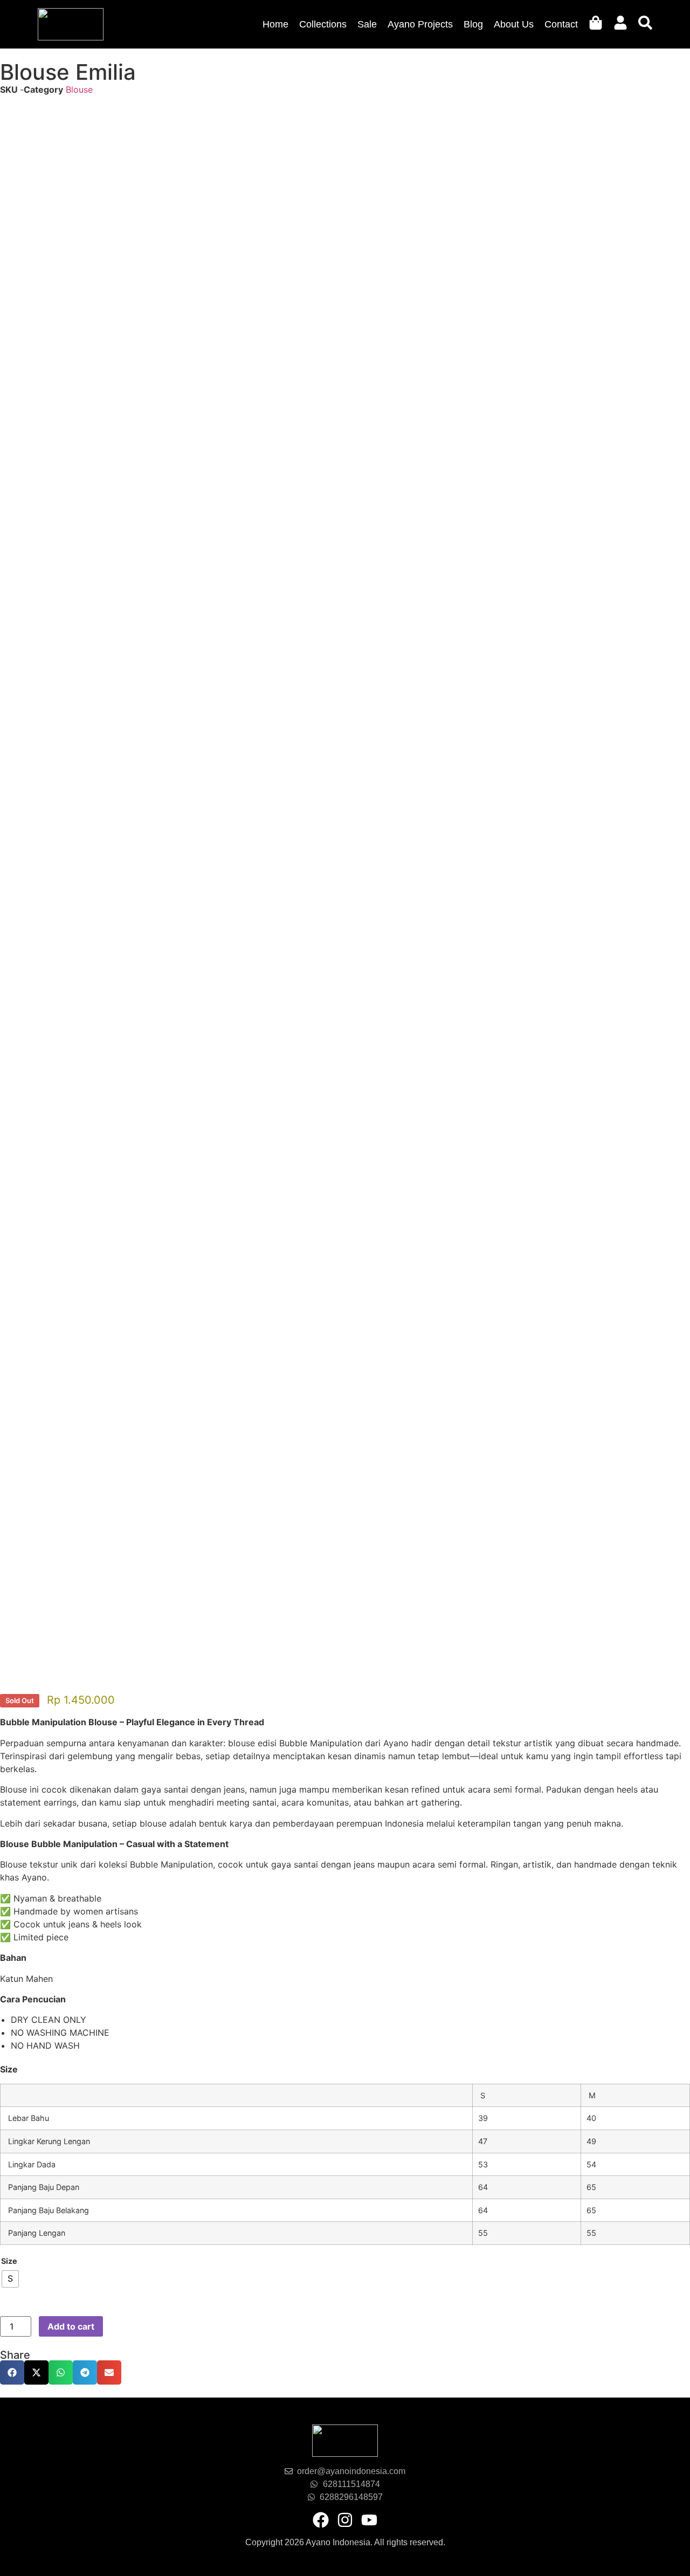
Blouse (79, 89)
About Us (514, 24)
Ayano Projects (420, 24)
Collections (323, 24)
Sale (367, 24)
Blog (473, 24)
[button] (12, 2372)
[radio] (10, 2279)
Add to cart (71, 2326)
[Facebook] (321, 2520)
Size (9, 2261)
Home (275, 24)
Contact (561, 24)
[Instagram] (345, 2520)
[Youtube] (369, 2520)
